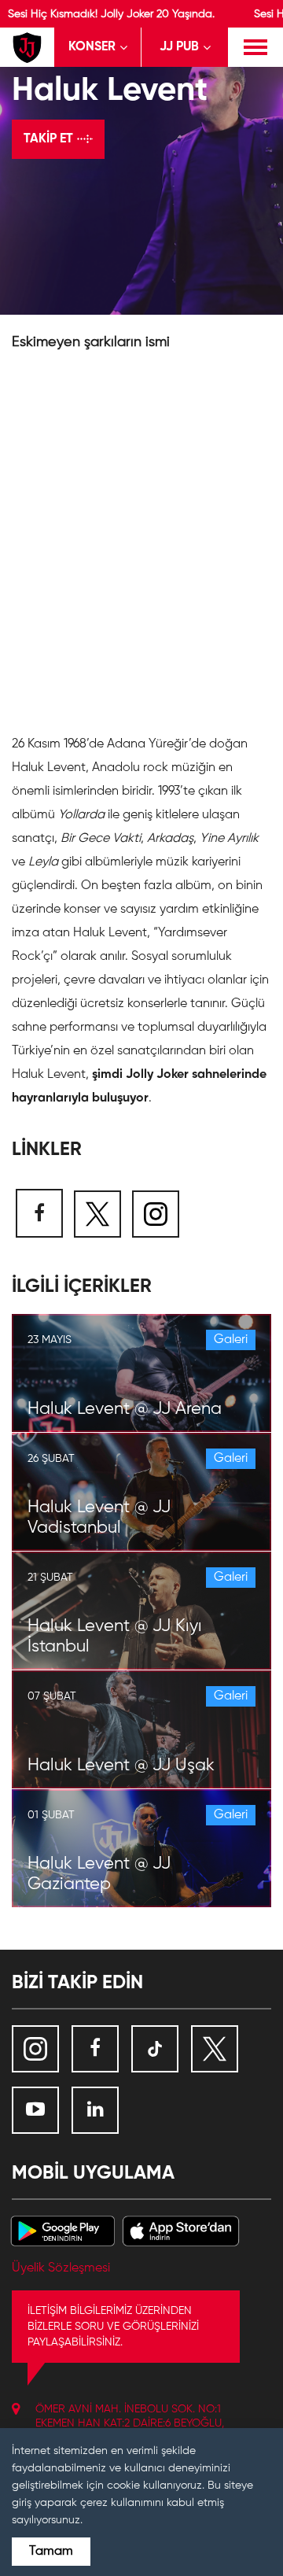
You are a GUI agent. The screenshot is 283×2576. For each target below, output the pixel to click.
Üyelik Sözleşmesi (61, 2268)
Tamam (51, 2552)
